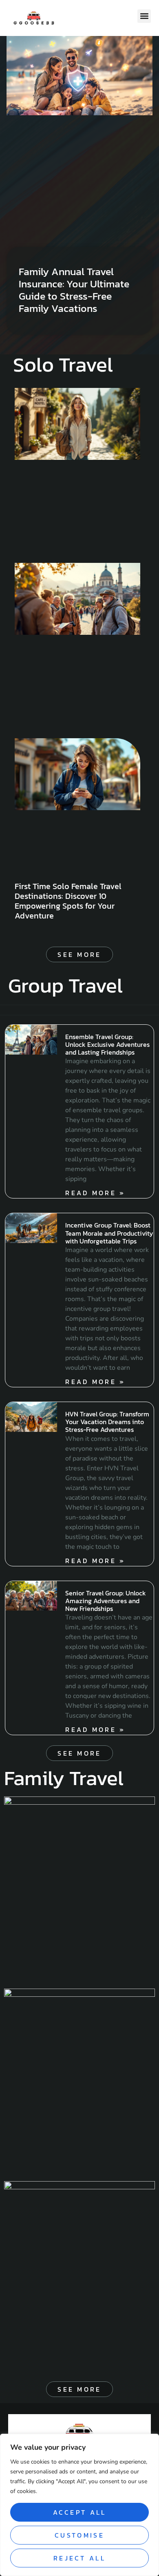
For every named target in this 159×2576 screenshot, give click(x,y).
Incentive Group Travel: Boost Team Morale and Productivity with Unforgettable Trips (109, 1233)
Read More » (95, 1193)
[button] (144, 16)
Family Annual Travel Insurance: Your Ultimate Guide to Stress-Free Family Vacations (74, 290)
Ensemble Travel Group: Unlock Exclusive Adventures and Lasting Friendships (107, 1044)
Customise (79, 2535)
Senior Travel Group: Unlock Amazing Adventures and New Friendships (106, 1601)
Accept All (80, 2512)
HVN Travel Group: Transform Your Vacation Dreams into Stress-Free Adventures (107, 1422)
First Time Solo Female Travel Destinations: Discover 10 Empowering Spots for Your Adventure (68, 901)
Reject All (79, 2558)
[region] (79, 2505)
